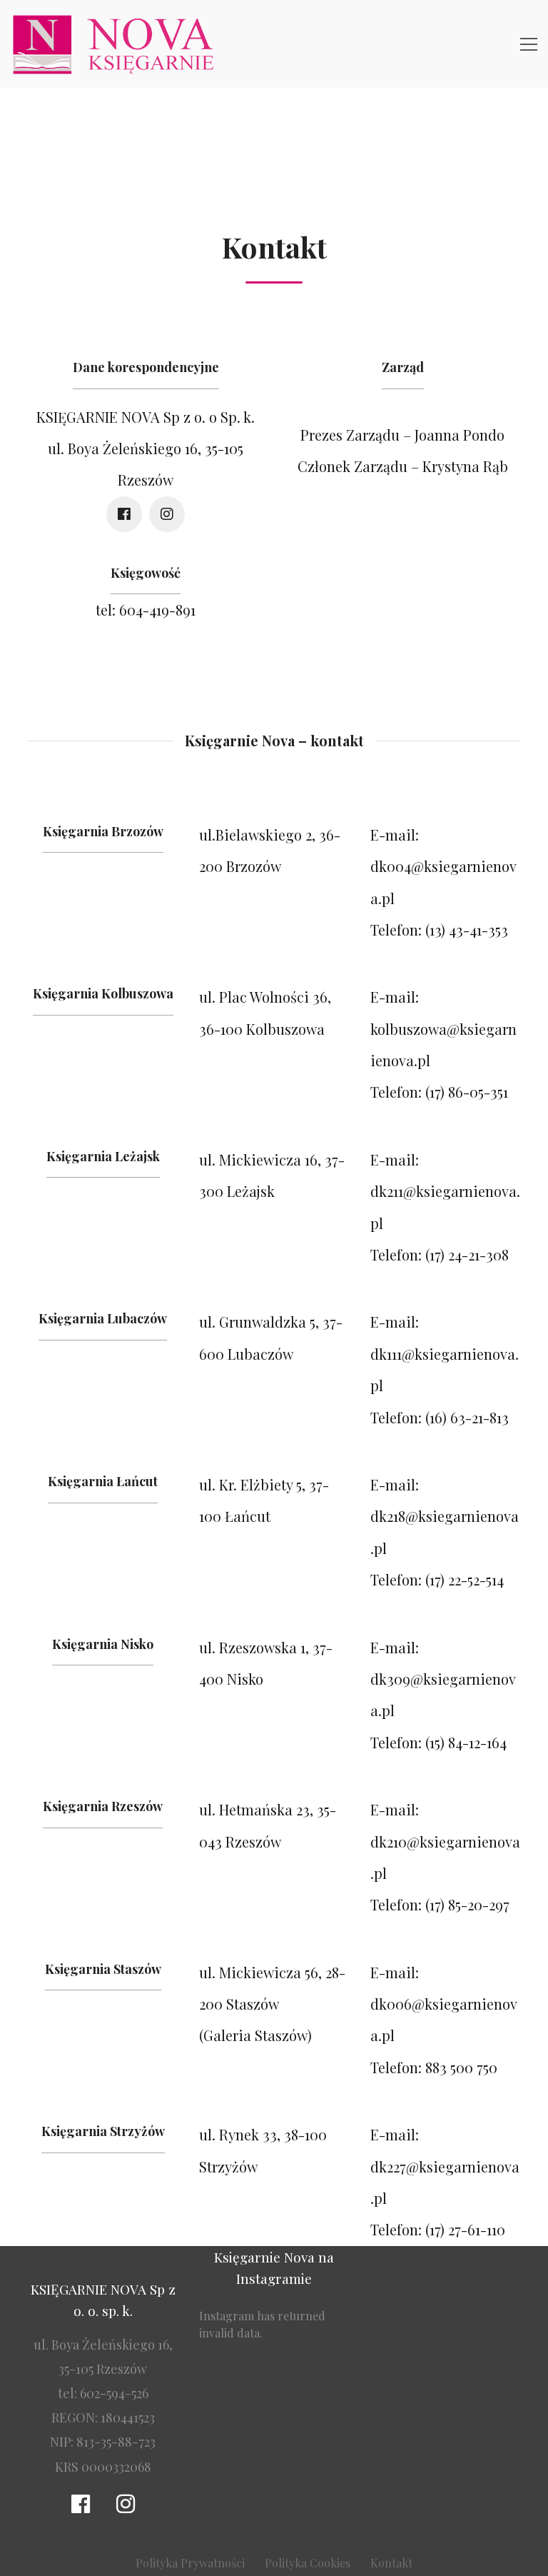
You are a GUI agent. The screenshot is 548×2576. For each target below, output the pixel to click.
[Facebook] (124, 514)
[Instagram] (167, 514)
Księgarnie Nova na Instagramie (274, 2267)
